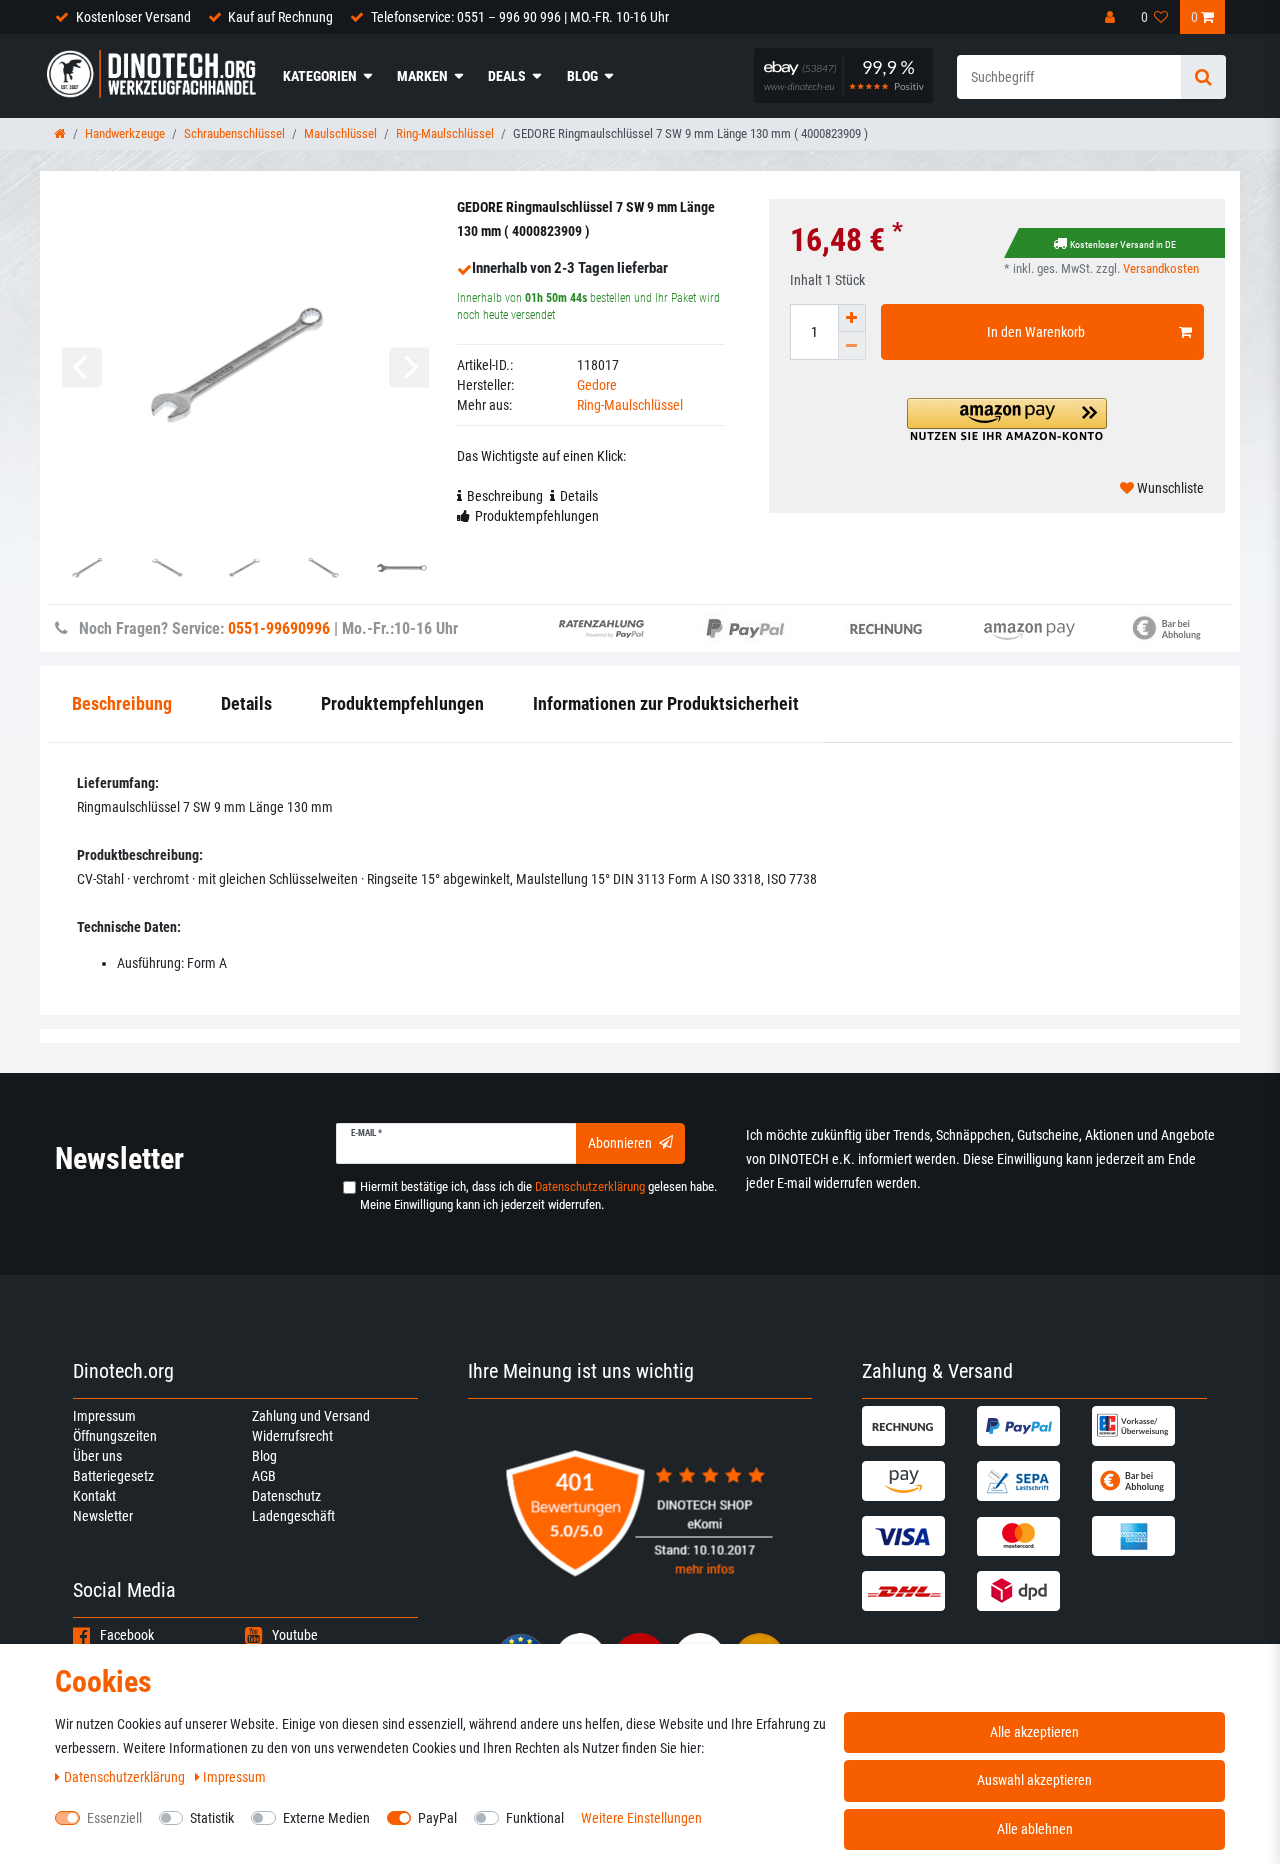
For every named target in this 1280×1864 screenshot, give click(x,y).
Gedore (597, 385)
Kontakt (94, 1496)
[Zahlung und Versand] (917, 1426)
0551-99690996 (279, 628)
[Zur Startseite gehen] (60, 133)
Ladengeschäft (293, 1516)
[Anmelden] (1112, 17)
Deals (507, 76)
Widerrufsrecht (292, 1436)
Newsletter (103, 1516)
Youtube (295, 1635)
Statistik (212, 1818)
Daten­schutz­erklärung (126, 1777)
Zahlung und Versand (311, 1416)
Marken (422, 76)
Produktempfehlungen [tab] (537, 516)
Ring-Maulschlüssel (445, 133)
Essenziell (114, 1818)
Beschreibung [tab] (505, 496)
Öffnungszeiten (115, 1436)
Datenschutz (286, 1496)
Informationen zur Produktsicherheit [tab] (666, 703)
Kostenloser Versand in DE (1123, 244)
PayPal (437, 1818)
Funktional (535, 1818)
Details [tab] (579, 496)
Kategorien (320, 76)
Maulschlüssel (340, 133)
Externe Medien (326, 1818)
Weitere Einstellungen (641, 1818)
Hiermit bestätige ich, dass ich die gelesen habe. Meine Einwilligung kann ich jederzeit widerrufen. (538, 1195)
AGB (264, 1476)
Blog (582, 76)
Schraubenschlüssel (234, 133)
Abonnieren (620, 1143)
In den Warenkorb (1036, 332)
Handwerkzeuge (125, 133)
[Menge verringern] (852, 346)
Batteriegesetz (113, 1476)
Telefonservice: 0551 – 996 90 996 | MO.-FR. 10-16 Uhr (520, 17)
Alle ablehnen (1035, 1829)
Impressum (104, 1416)
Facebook (127, 1635)
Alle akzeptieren (1034, 1732)
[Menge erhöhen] (852, 318)
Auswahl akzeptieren (1034, 1780)
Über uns (97, 1456)
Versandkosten (1161, 268)
